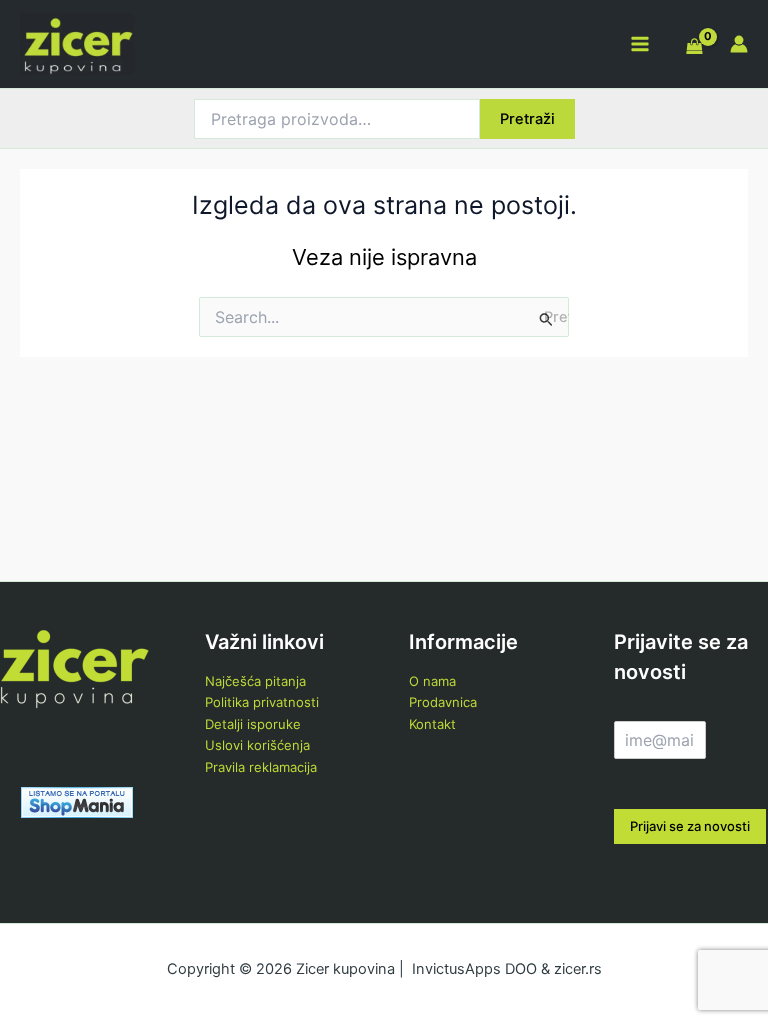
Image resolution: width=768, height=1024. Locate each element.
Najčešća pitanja (255, 681)
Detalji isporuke (253, 724)
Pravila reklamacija (261, 767)
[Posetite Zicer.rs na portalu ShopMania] (77, 801)
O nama (432, 681)
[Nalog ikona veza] (739, 44)
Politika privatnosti (262, 702)
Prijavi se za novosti (690, 826)
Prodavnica (443, 702)
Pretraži (527, 119)
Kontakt (432, 724)
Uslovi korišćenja (257, 745)
